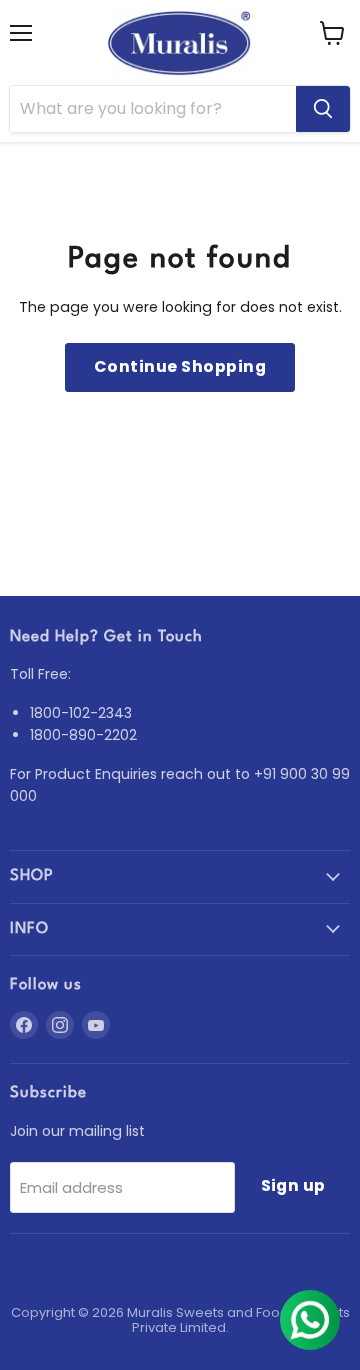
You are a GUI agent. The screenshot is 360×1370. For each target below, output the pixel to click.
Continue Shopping (180, 366)
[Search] (323, 109)
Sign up (293, 1185)
